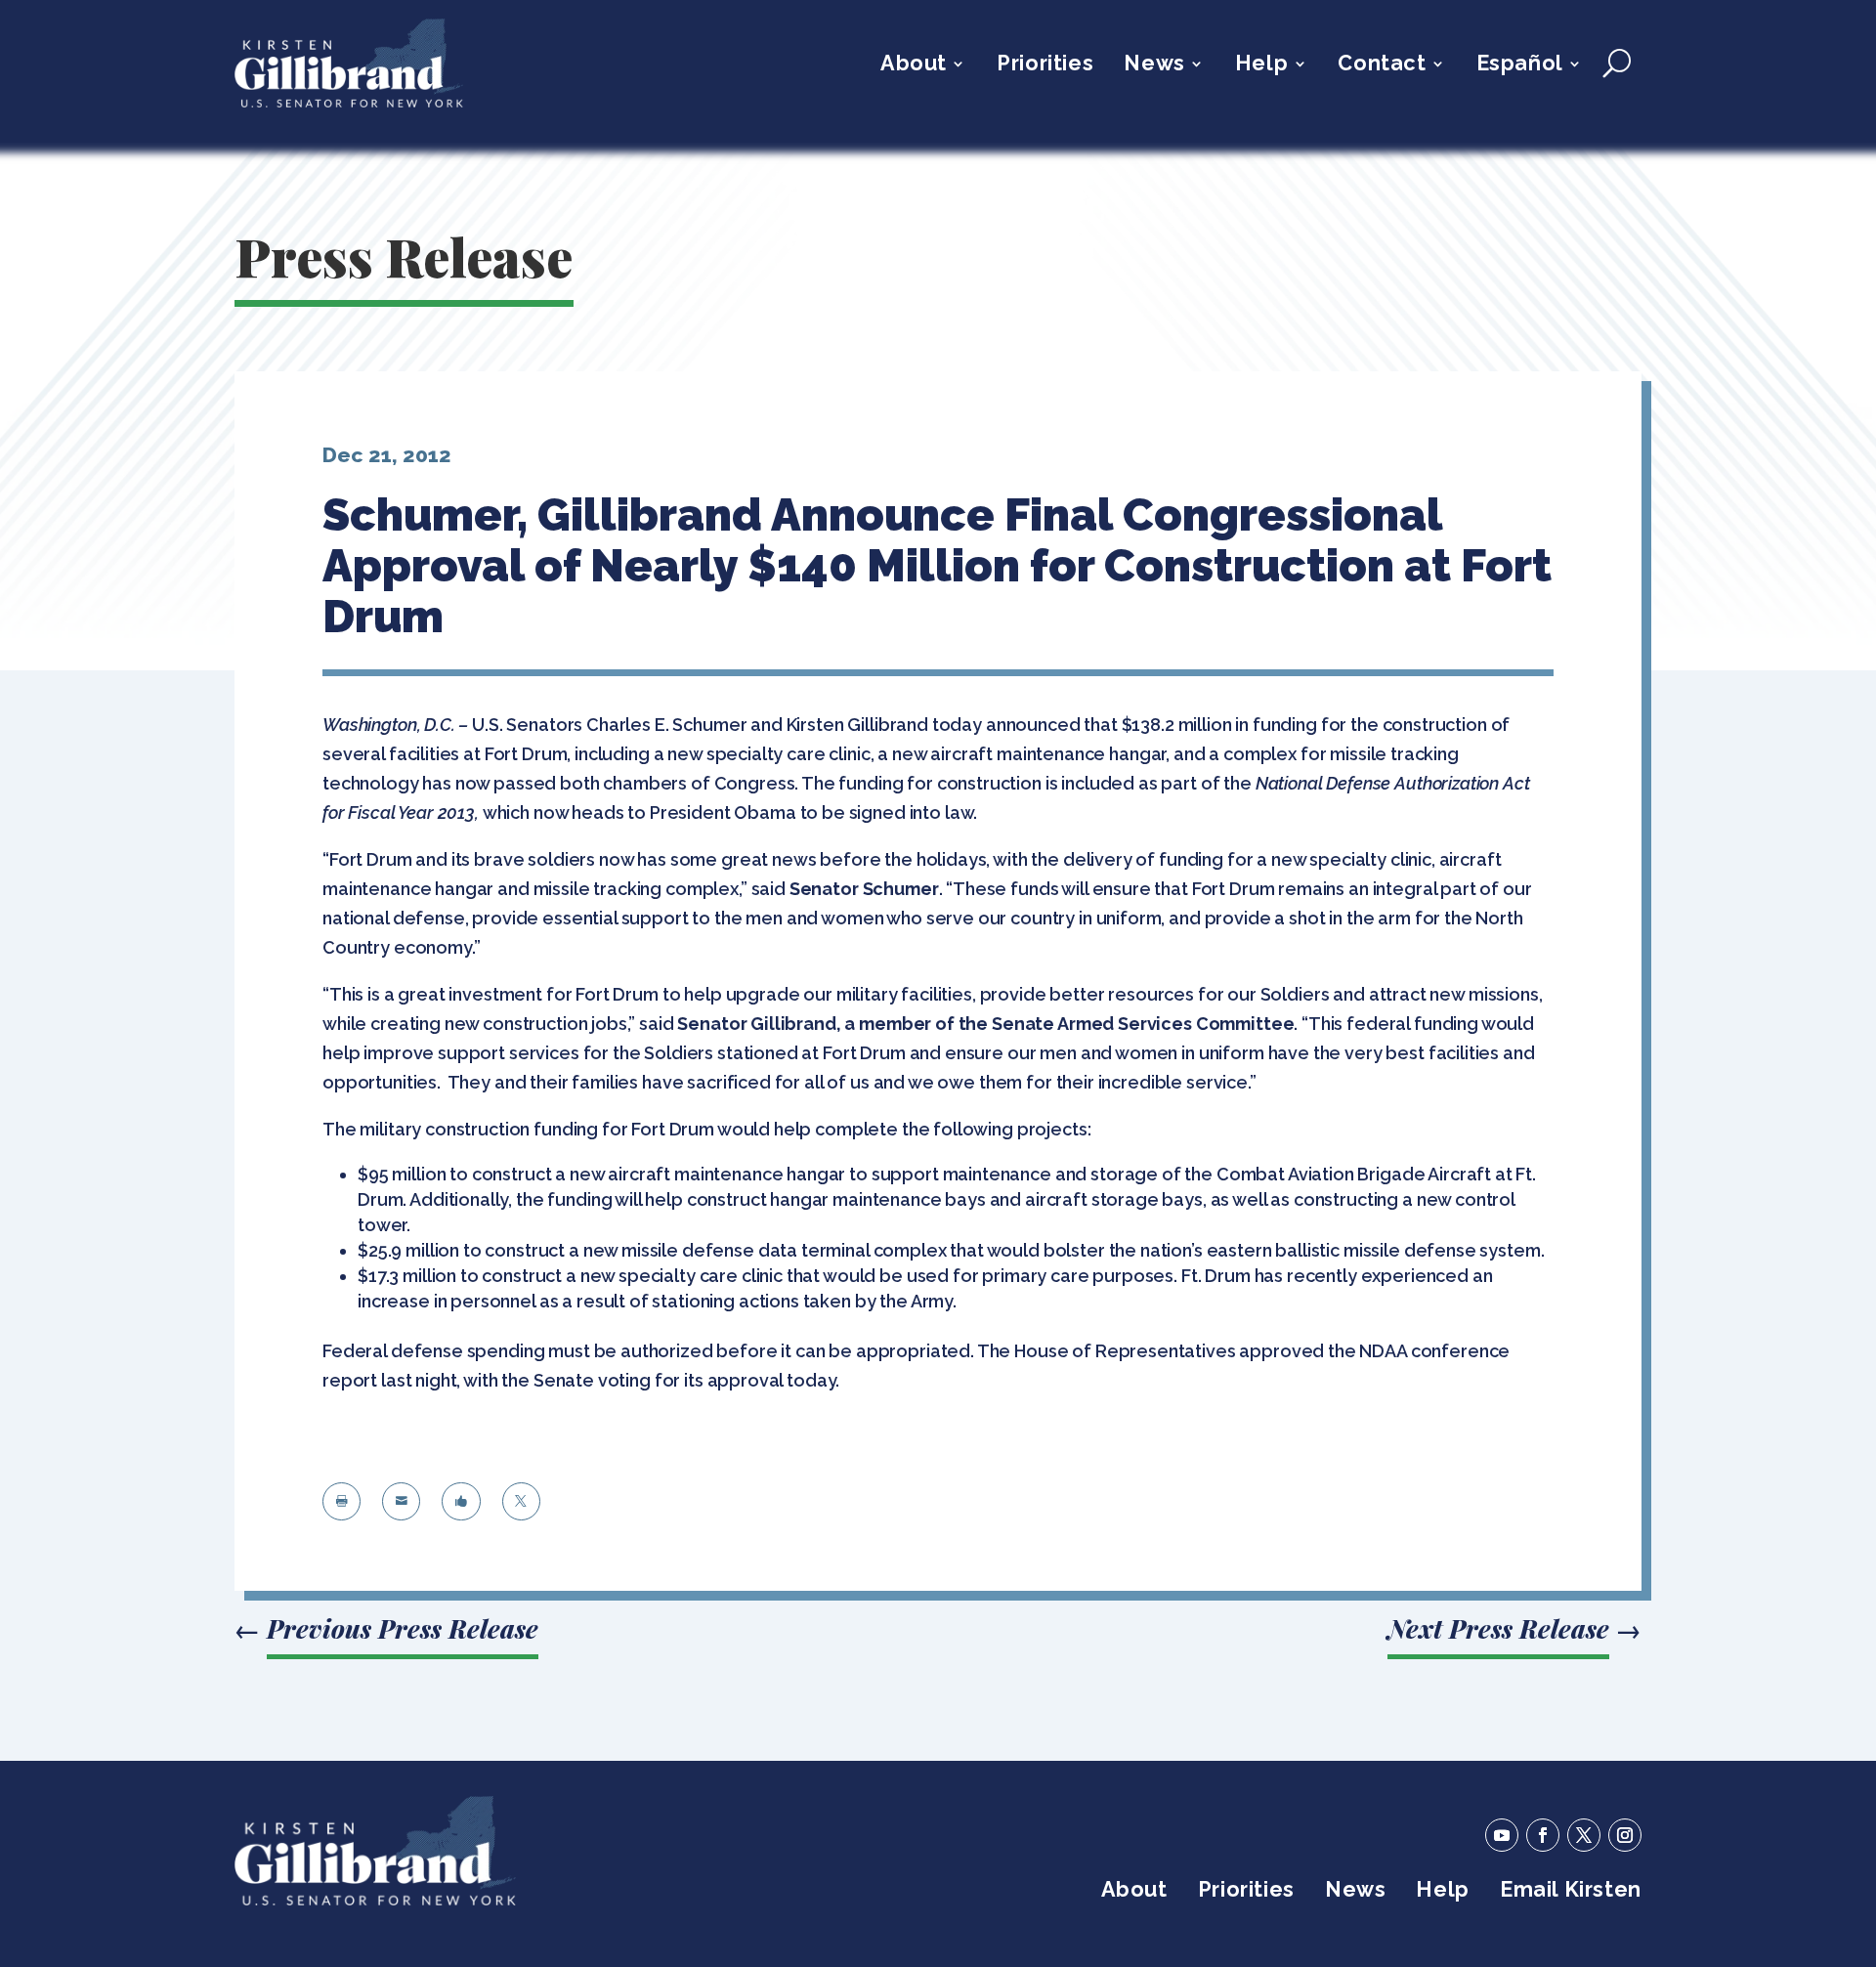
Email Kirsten (1571, 1892)
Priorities (1045, 66)
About (914, 66)
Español (1520, 66)
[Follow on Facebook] (1543, 1835)
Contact (1382, 66)
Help (1261, 66)
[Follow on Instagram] (1625, 1835)
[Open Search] (1617, 64)
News (1154, 66)
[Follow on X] (1584, 1835)
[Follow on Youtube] (1502, 1835)
